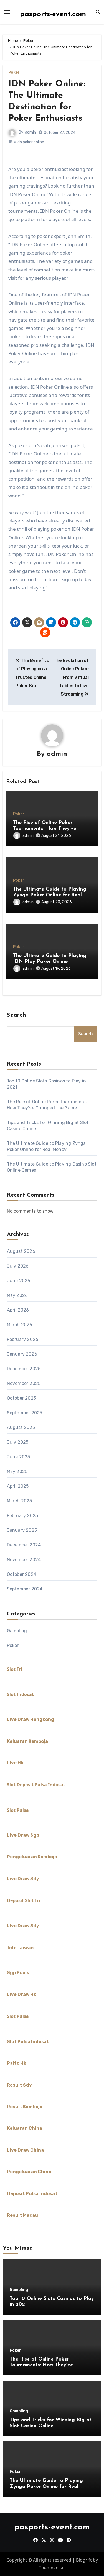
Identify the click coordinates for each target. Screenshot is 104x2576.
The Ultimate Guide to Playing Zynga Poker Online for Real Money (50, 895)
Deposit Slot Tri (24, 1900)
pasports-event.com (53, 14)
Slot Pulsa (18, 1810)
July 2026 (18, 1266)
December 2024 (24, 1545)
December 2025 (24, 1369)
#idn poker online (29, 142)
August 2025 (21, 1427)
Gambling (17, 1631)
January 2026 (22, 1354)
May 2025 (17, 1472)
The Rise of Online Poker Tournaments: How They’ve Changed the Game (45, 829)
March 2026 (20, 1325)
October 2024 (22, 1574)
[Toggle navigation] (7, 12)
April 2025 (18, 1486)
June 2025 (19, 1457)
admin (31, 132)
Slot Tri (15, 1669)
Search (17, 1015)
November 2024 (24, 1560)
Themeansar (52, 2568)
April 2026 (18, 1310)
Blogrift (84, 2560)
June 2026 (19, 1281)
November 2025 (24, 1383)
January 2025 (22, 1530)
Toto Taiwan (20, 1948)
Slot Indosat (20, 1694)
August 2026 (21, 1251)
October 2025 (21, 1398)
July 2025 (18, 1442)
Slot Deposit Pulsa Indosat (36, 1785)
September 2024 (25, 1589)
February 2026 (23, 1339)
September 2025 (25, 1413)
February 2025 (23, 1516)
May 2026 (17, 1295)
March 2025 (20, 1501)
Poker (14, 73)
